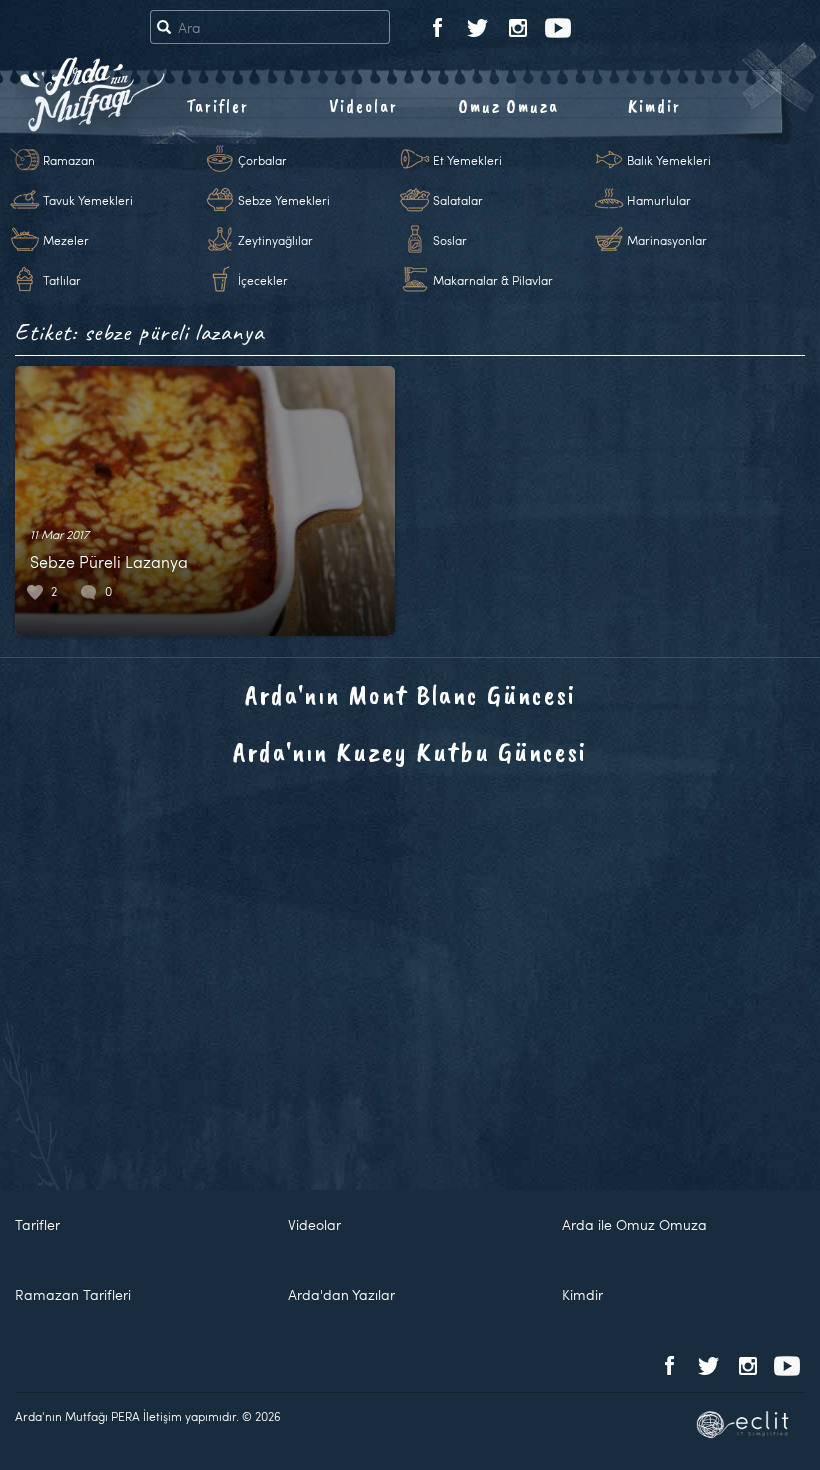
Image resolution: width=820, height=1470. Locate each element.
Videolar (363, 106)
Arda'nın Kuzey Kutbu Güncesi (410, 751)
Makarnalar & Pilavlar (493, 280)
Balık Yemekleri (669, 160)
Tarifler (217, 106)
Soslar (450, 240)
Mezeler (66, 240)
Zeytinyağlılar (275, 240)
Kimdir (654, 106)
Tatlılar (62, 280)
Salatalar (458, 200)
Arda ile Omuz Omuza (634, 1224)
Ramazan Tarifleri (73, 1294)
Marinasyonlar (667, 240)
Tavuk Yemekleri (88, 200)
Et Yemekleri (467, 160)
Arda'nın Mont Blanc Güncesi (410, 694)
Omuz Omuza (509, 106)
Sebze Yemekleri (284, 200)
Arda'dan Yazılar (341, 1294)
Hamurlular (659, 200)
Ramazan (69, 160)
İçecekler (263, 280)
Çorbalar (262, 160)
